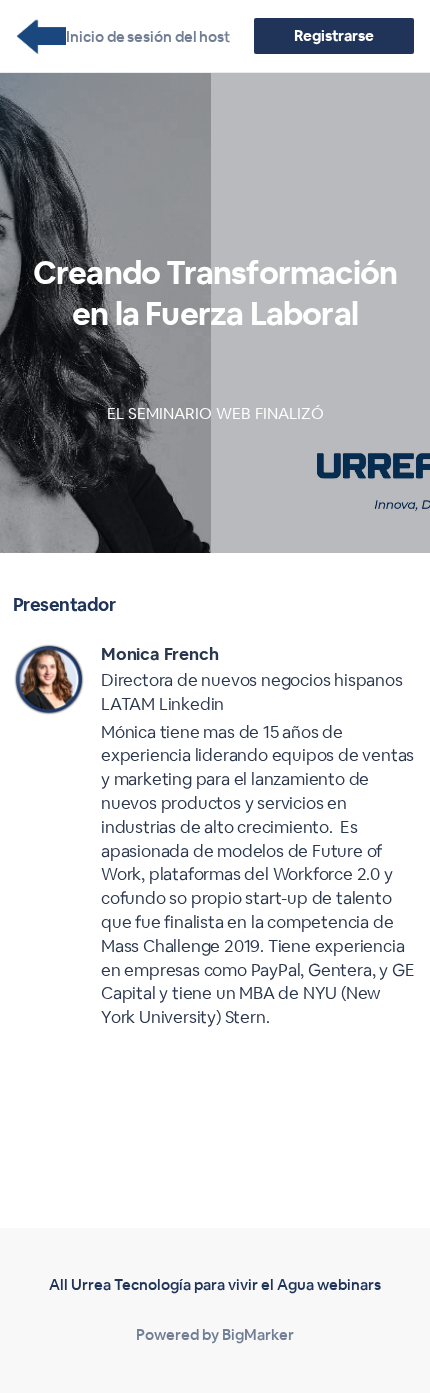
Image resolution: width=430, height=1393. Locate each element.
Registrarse (334, 35)
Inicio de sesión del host (148, 36)
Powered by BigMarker (215, 1334)
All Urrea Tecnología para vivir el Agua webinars (215, 1284)
